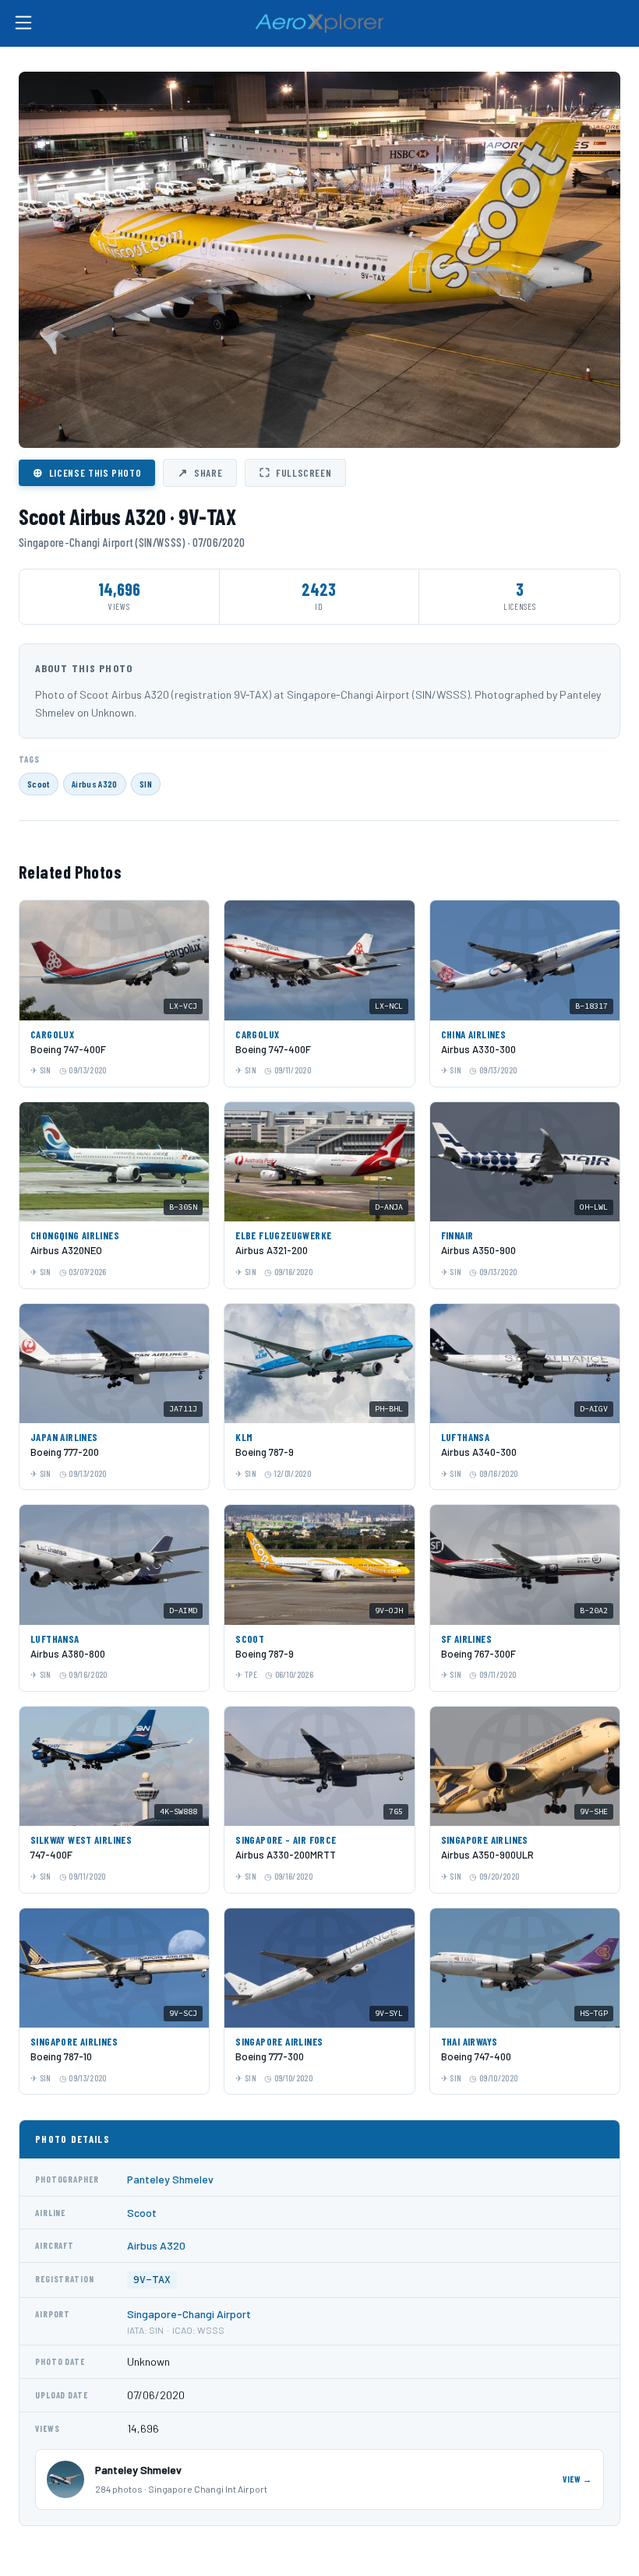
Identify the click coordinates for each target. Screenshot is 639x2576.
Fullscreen (295, 472)
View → (577, 2479)
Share (200, 472)
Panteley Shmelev (170, 2179)
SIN (146, 784)
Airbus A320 (95, 784)
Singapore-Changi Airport (189, 2314)
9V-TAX (152, 2280)
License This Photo (87, 472)
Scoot (39, 784)
